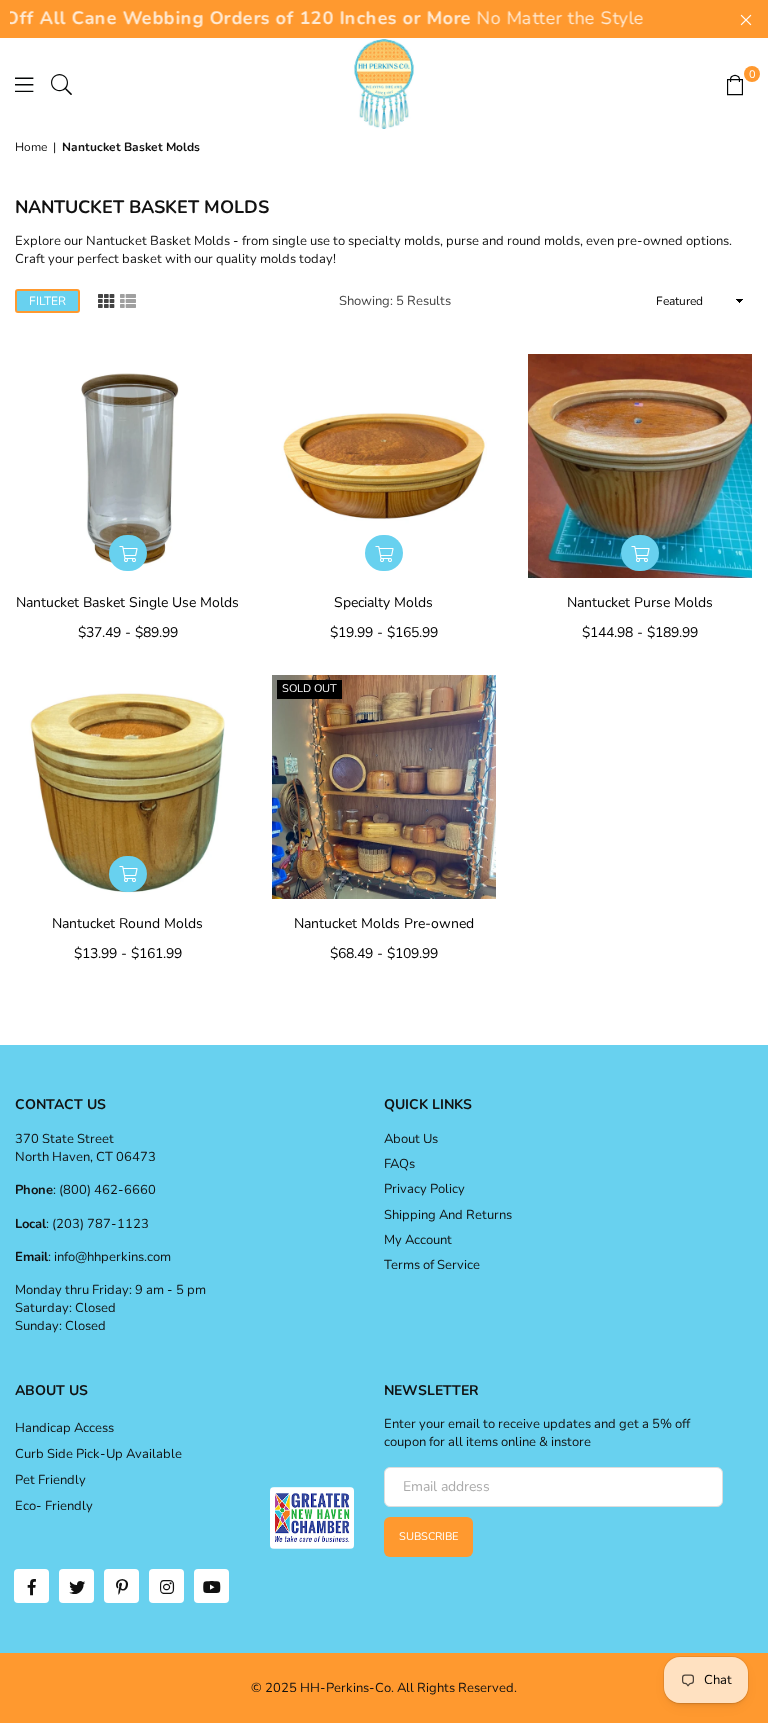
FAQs (399, 1164)
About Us (411, 1139)
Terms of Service (432, 1265)
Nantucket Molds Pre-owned (384, 923)
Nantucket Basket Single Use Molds (127, 602)
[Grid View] (106, 299)
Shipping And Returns (448, 1215)
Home (31, 147)
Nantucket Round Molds (127, 923)
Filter (47, 301)
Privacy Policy (424, 1189)
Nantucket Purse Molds (640, 602)
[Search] (61, 84)
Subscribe (428, 1536)
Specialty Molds (383, 602)
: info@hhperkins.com (109, 1257)
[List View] (128, 299)
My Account (418, 1240)
